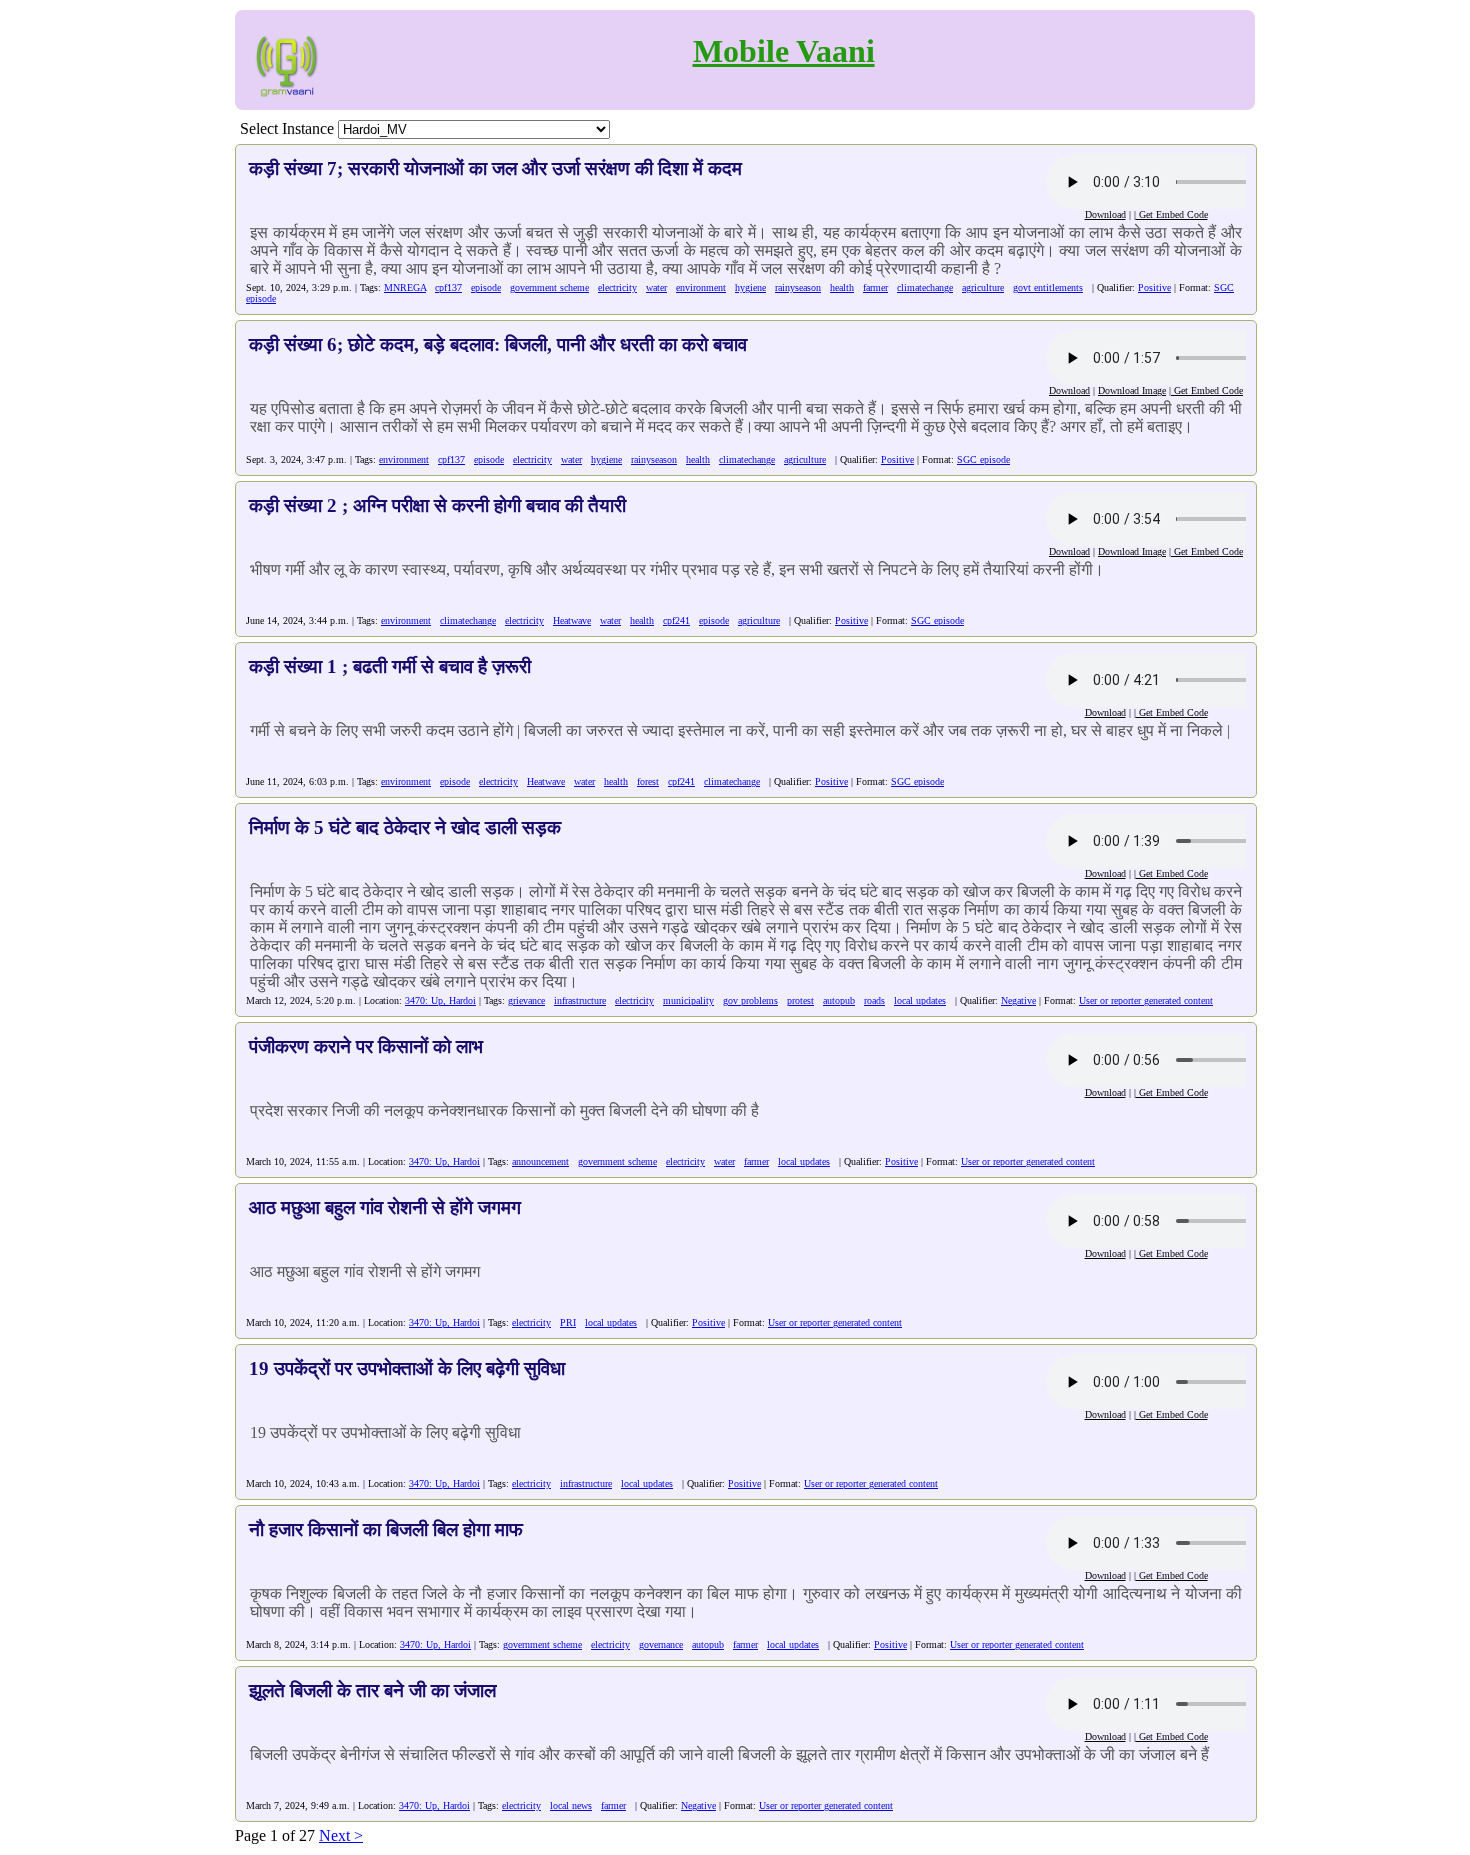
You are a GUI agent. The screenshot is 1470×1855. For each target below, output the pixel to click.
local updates (920, 1000)
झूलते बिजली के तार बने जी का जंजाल (372, 1690)
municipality (688, 1000)
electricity (617, 287)
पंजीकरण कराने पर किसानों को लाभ (366, 1046)
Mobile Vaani (784, 51)
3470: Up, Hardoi (440, 1000)
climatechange (925, 287)
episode (486, 287)
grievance (526, 1000)
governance (661, 1644)
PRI (568, 1322)
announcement (540, 1161)
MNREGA (405, 287)
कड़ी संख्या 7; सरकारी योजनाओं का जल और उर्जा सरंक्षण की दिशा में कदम (495, 168)
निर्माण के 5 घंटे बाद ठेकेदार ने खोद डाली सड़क (405, 827)
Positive (1154, 287)
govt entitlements (1048, 287)
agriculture (983, 287)
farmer (875, 287)
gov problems (750, 1000)
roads (874, 1000)
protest (800, 1000)
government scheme (549, 287)
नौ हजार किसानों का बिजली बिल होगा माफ (386, 1529)
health (842, 287)
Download (1105, 214)
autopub (839, 1000)
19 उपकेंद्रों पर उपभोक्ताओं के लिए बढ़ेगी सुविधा (407, 1368)
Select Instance (287, 128)
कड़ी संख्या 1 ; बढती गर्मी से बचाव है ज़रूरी (390, 666)
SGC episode (983, 459)
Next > (341, 1835)
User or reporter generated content (1146, 1000)
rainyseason (798, 287)
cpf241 (676, 620)
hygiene (750, 287)
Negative (1018, 1000)
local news (571, 1805)
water (656, 287)
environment (701, 287)
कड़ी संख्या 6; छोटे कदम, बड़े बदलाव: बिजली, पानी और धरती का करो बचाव (498, 344)
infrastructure (580, 1000)
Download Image (1132, 390)
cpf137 (448, 287)
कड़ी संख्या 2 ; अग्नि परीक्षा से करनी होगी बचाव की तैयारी (437, 505)
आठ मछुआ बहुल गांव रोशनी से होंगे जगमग (385, 1207)
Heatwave (572, 620)
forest (648, 781)
